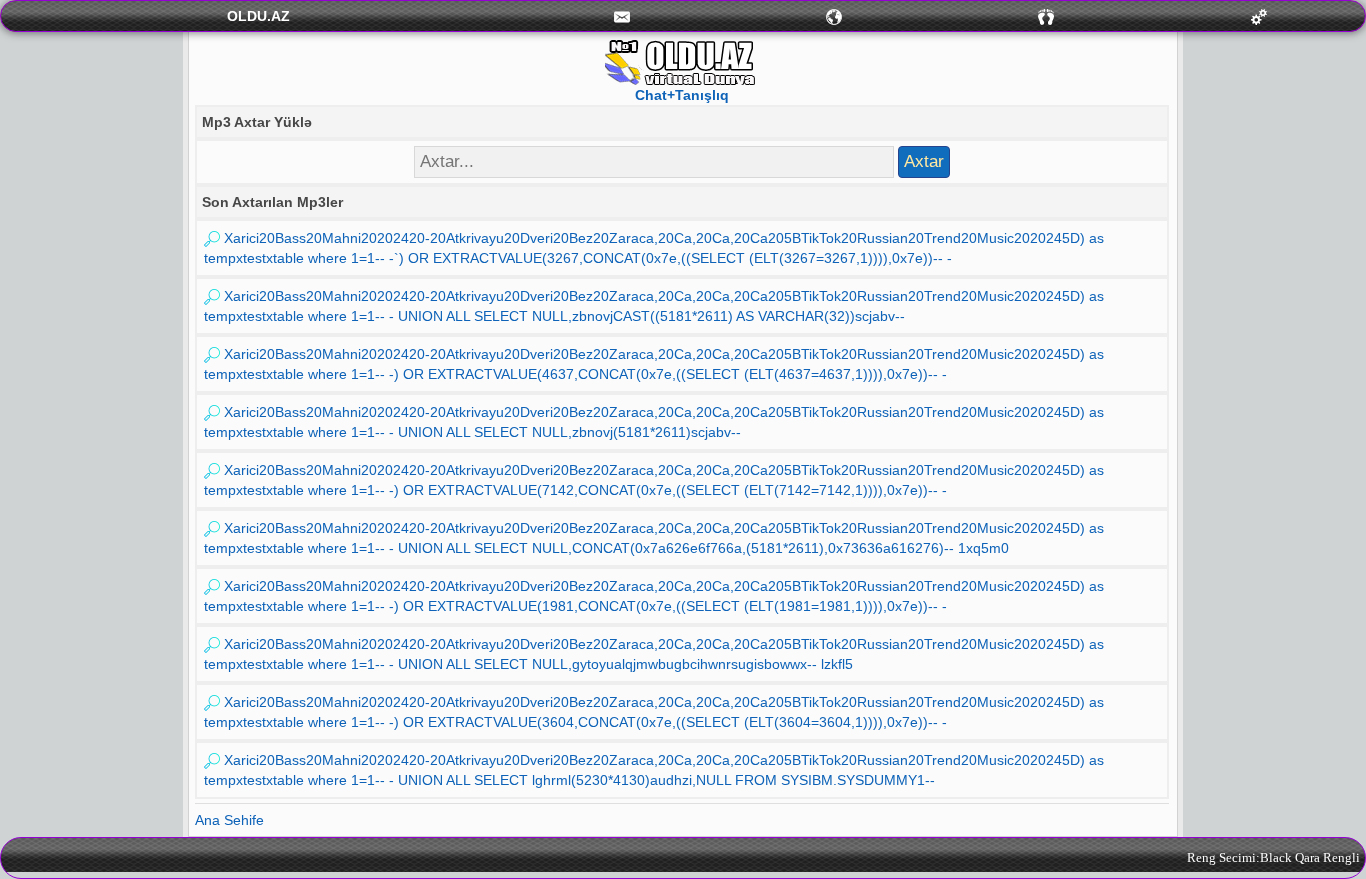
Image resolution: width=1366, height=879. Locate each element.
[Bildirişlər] (834, 16)
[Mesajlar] (622, 16)
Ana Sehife (229, 820)
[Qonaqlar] (1046, 16)
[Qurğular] (1259, 16)
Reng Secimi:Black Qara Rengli (1273, 857)
